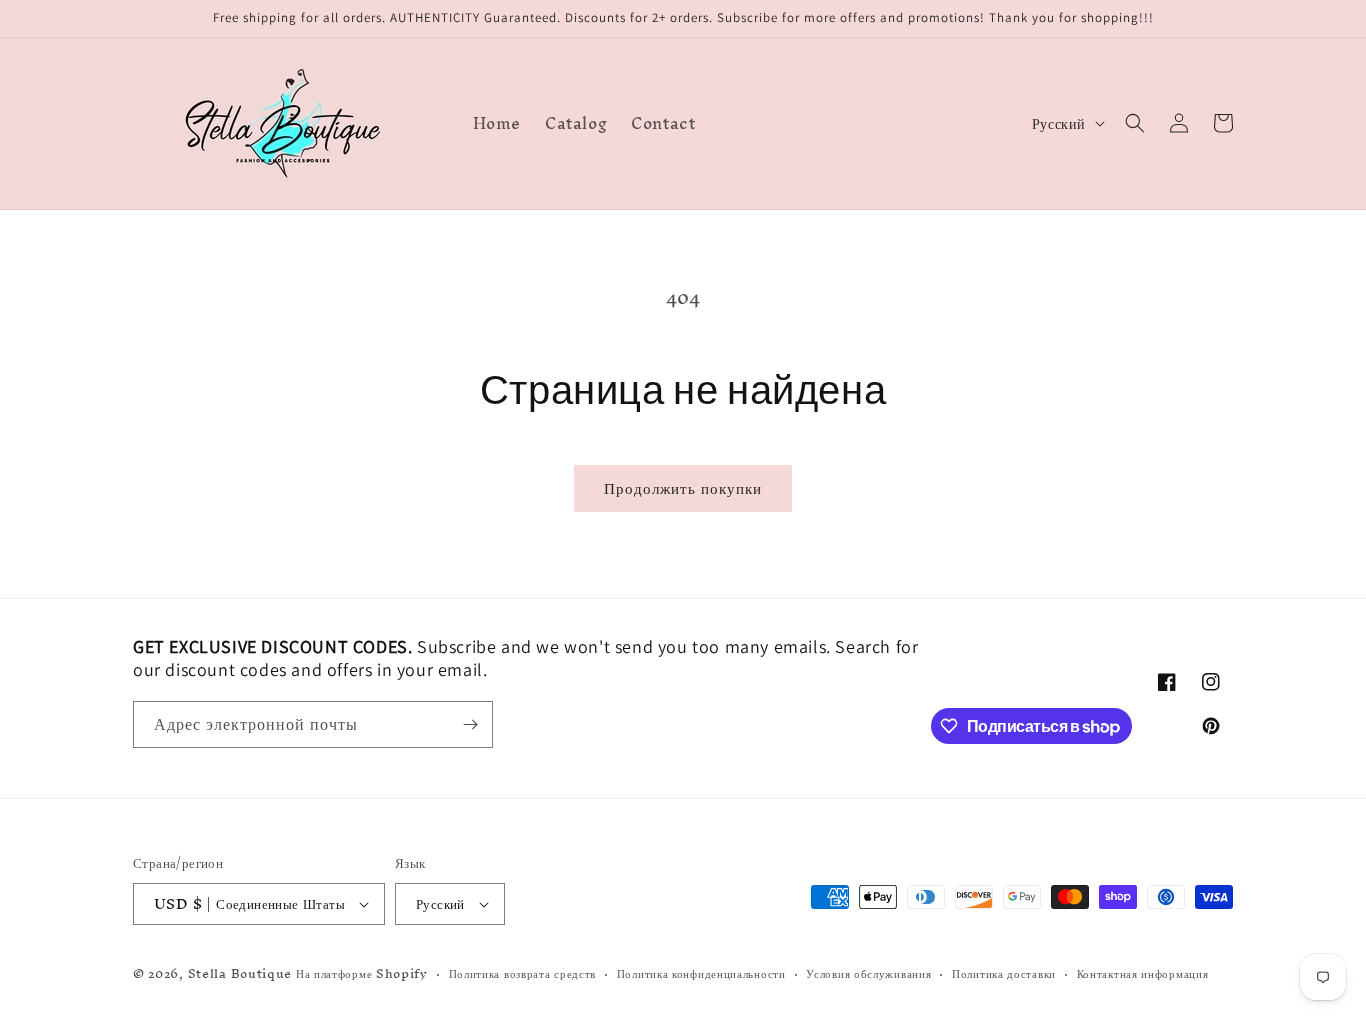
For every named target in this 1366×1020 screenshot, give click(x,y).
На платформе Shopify (362, 973)
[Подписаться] (470, 724)
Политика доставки (1004, 974)
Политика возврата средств (523, 974)
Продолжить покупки (683, 487)
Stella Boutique (242, 973)
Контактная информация (1143, 974)
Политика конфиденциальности (701, 974)
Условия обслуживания (868, 974)
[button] (1135, 123)
